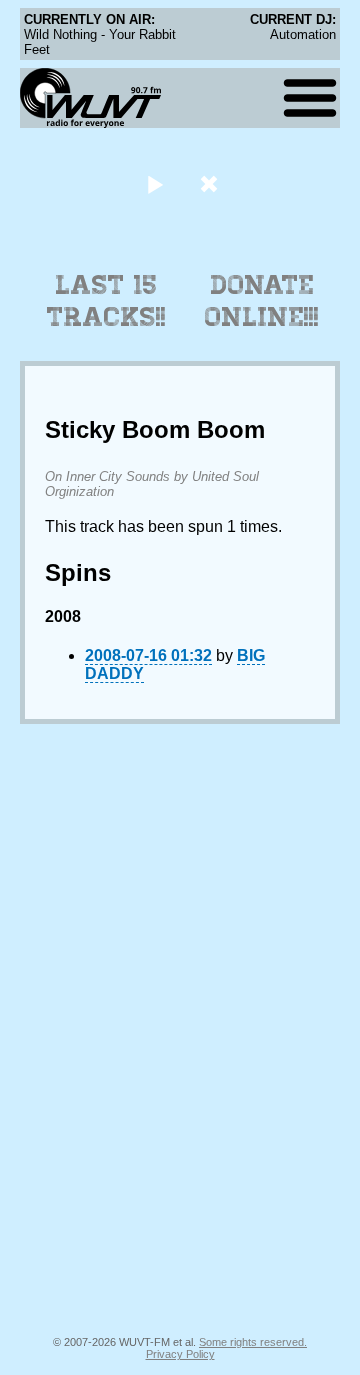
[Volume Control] (211, 183)
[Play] (154, 183)
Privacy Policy (180, 1354)
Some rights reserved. (253, 1342)
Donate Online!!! (262, 301)
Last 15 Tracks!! (106, 301)
